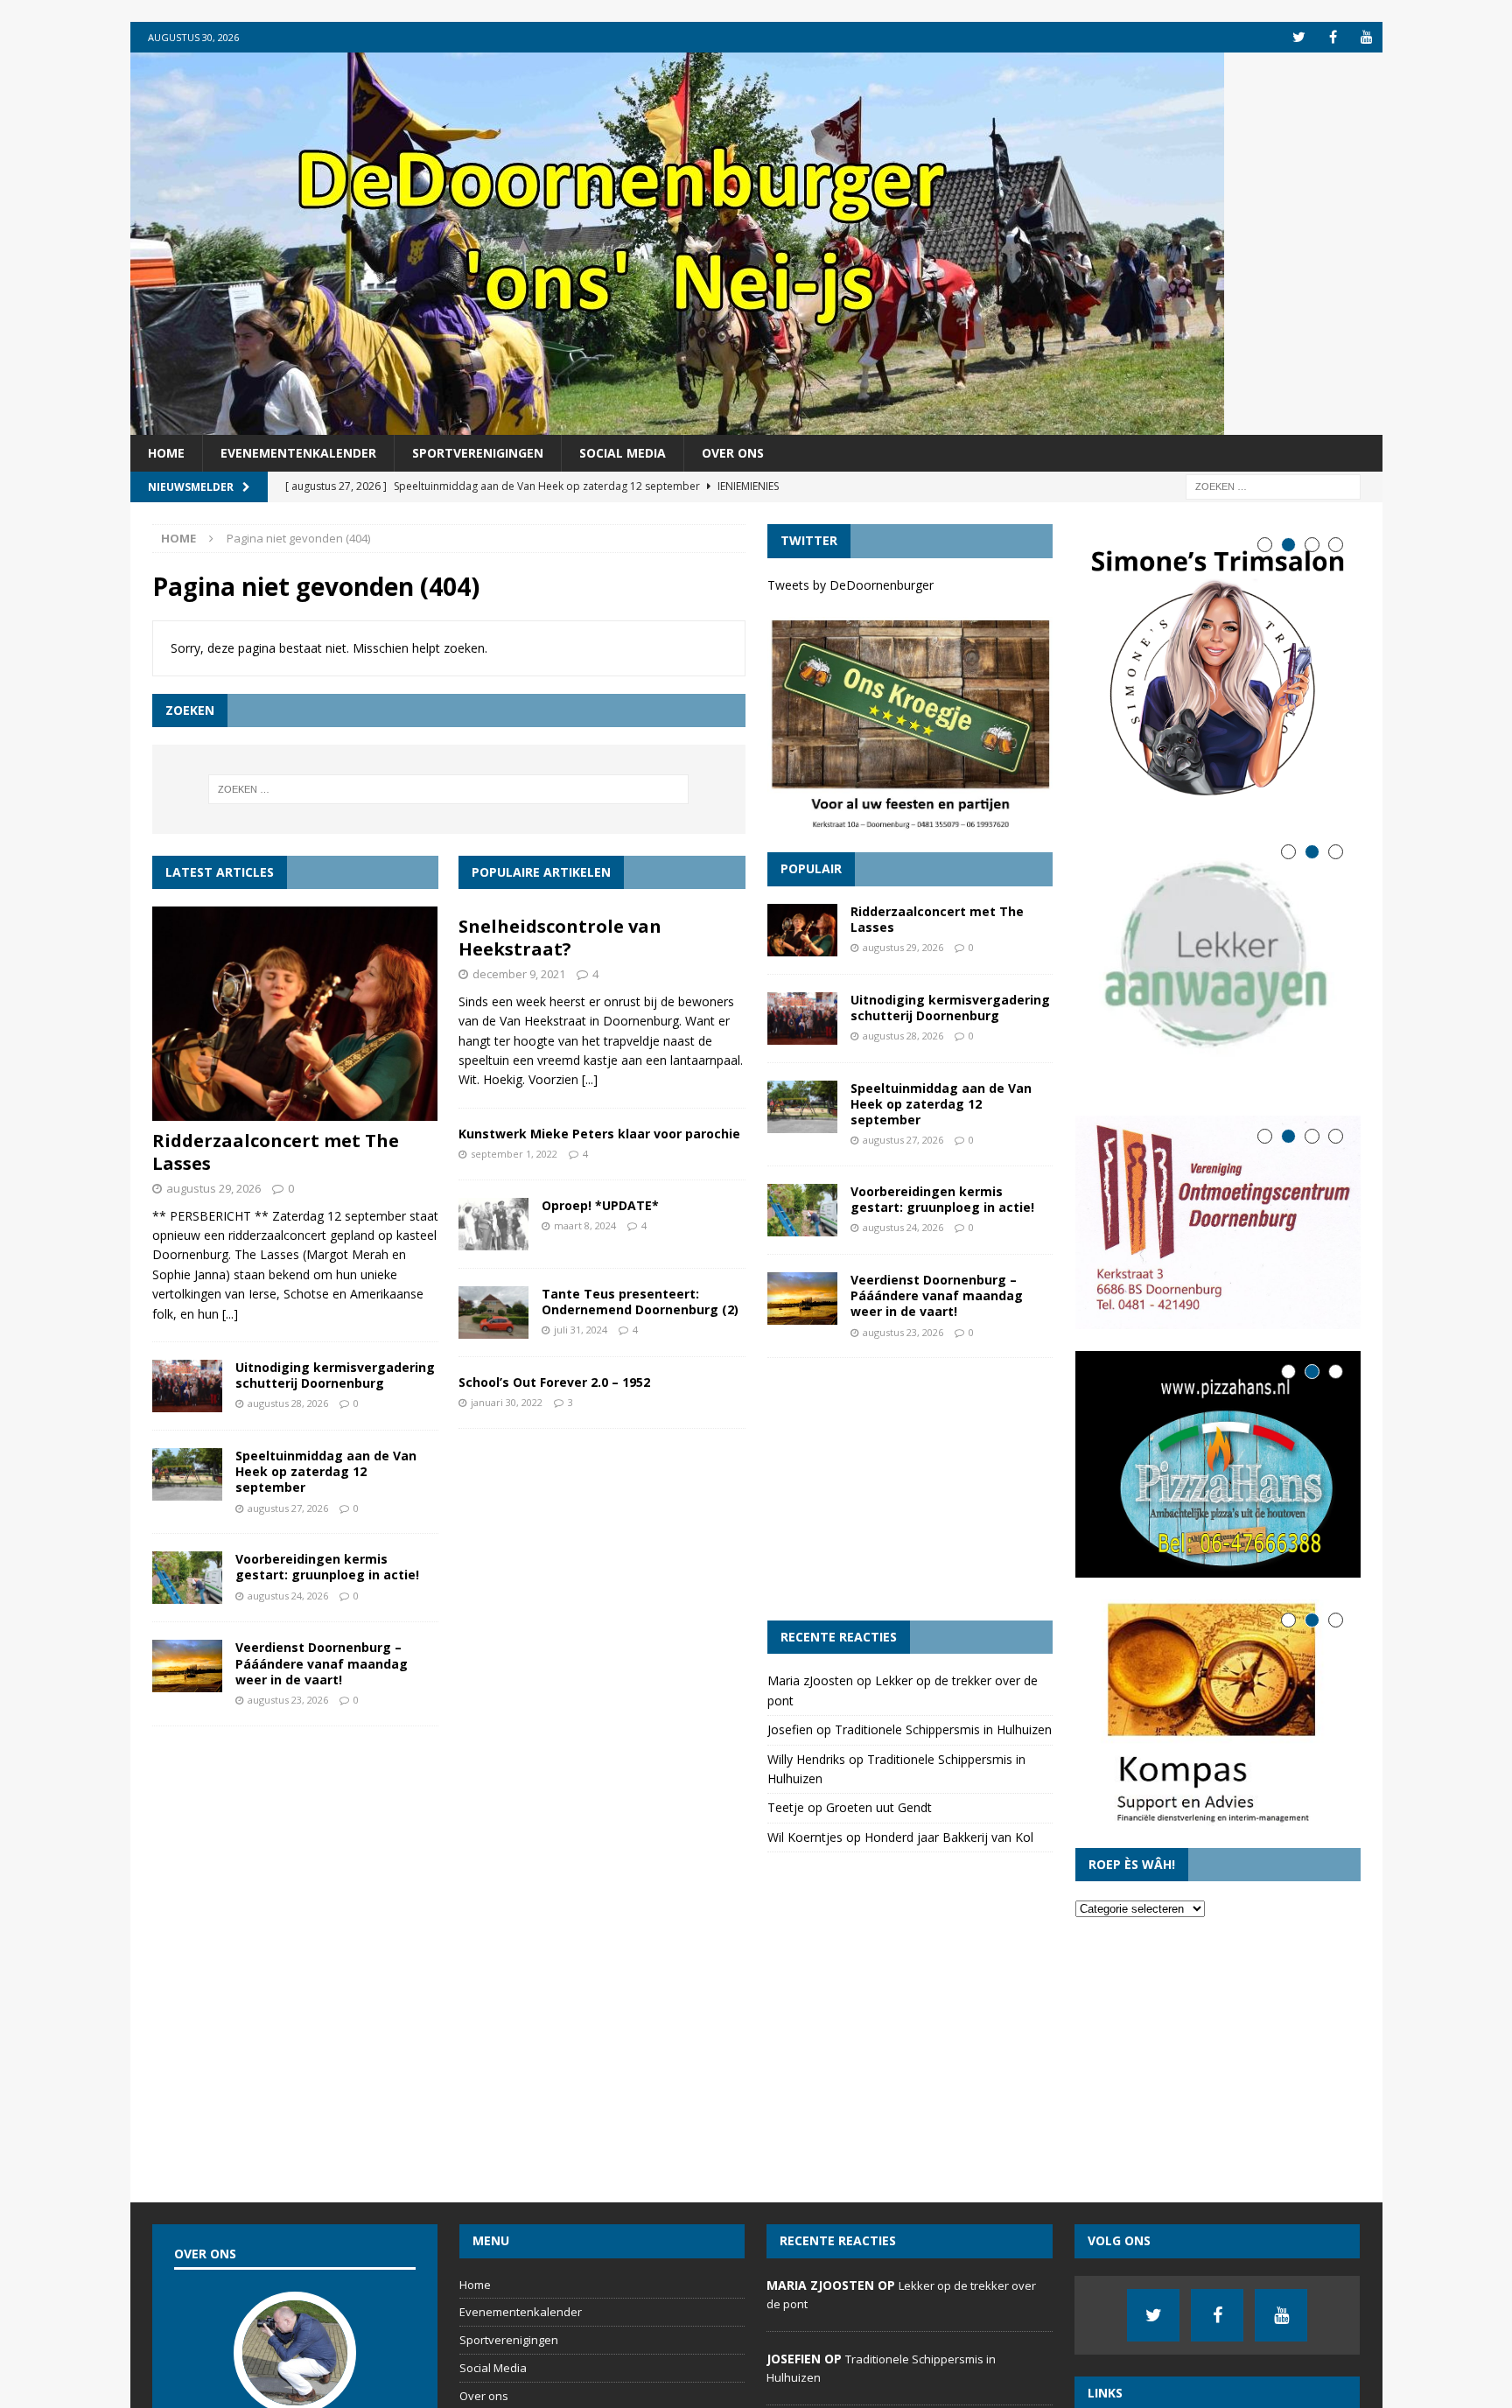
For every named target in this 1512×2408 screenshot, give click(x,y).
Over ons (733, 453)
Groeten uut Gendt (879, 1807)
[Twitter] (1299, 37)
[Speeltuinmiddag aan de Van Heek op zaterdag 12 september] (187, 1474)
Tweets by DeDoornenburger (850, 585)
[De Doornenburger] (677, 425)
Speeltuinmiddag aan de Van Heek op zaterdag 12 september (326, 1471)
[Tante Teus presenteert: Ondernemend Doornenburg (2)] (493, 1312)
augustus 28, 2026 (288, 1403)
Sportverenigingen (478, 453)
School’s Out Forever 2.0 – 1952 (554, 1382)
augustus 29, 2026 (213, 1188)
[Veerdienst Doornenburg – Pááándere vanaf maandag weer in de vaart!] (187, 1666)
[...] (230, 1314)
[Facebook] (1333, 37)
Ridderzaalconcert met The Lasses (276, 1152)
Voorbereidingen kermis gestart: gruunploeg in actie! (327, 1567)
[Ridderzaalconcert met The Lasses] (295, 1014)
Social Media (623, 453)
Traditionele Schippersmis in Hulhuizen (943, 1729)
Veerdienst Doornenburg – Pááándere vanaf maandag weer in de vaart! (322, 1663)
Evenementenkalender (298, 453)
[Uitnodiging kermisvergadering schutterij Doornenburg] (187, 1386)
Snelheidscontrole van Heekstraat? (560, 938)
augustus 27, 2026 (288, 1508)
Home (166, 453)
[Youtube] (1367, 37)
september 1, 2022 (514, 1154)
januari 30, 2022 (507, 1402)
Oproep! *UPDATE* (600, 1205)
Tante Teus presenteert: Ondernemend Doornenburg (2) (640, 1302)
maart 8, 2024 (585, 1225)
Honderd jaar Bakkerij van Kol (949, 1837)
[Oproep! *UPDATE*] (493, 1224)
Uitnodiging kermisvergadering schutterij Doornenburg (335, 1375)
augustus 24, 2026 (288, 1596)
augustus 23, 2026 (288, 1700)
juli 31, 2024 (581, 1330)
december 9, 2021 (519, 974)
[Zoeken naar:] (1273, 486)
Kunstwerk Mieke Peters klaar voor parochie (599, 1134)
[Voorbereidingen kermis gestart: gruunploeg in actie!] (187, 1578)
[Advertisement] (910, 1489)
